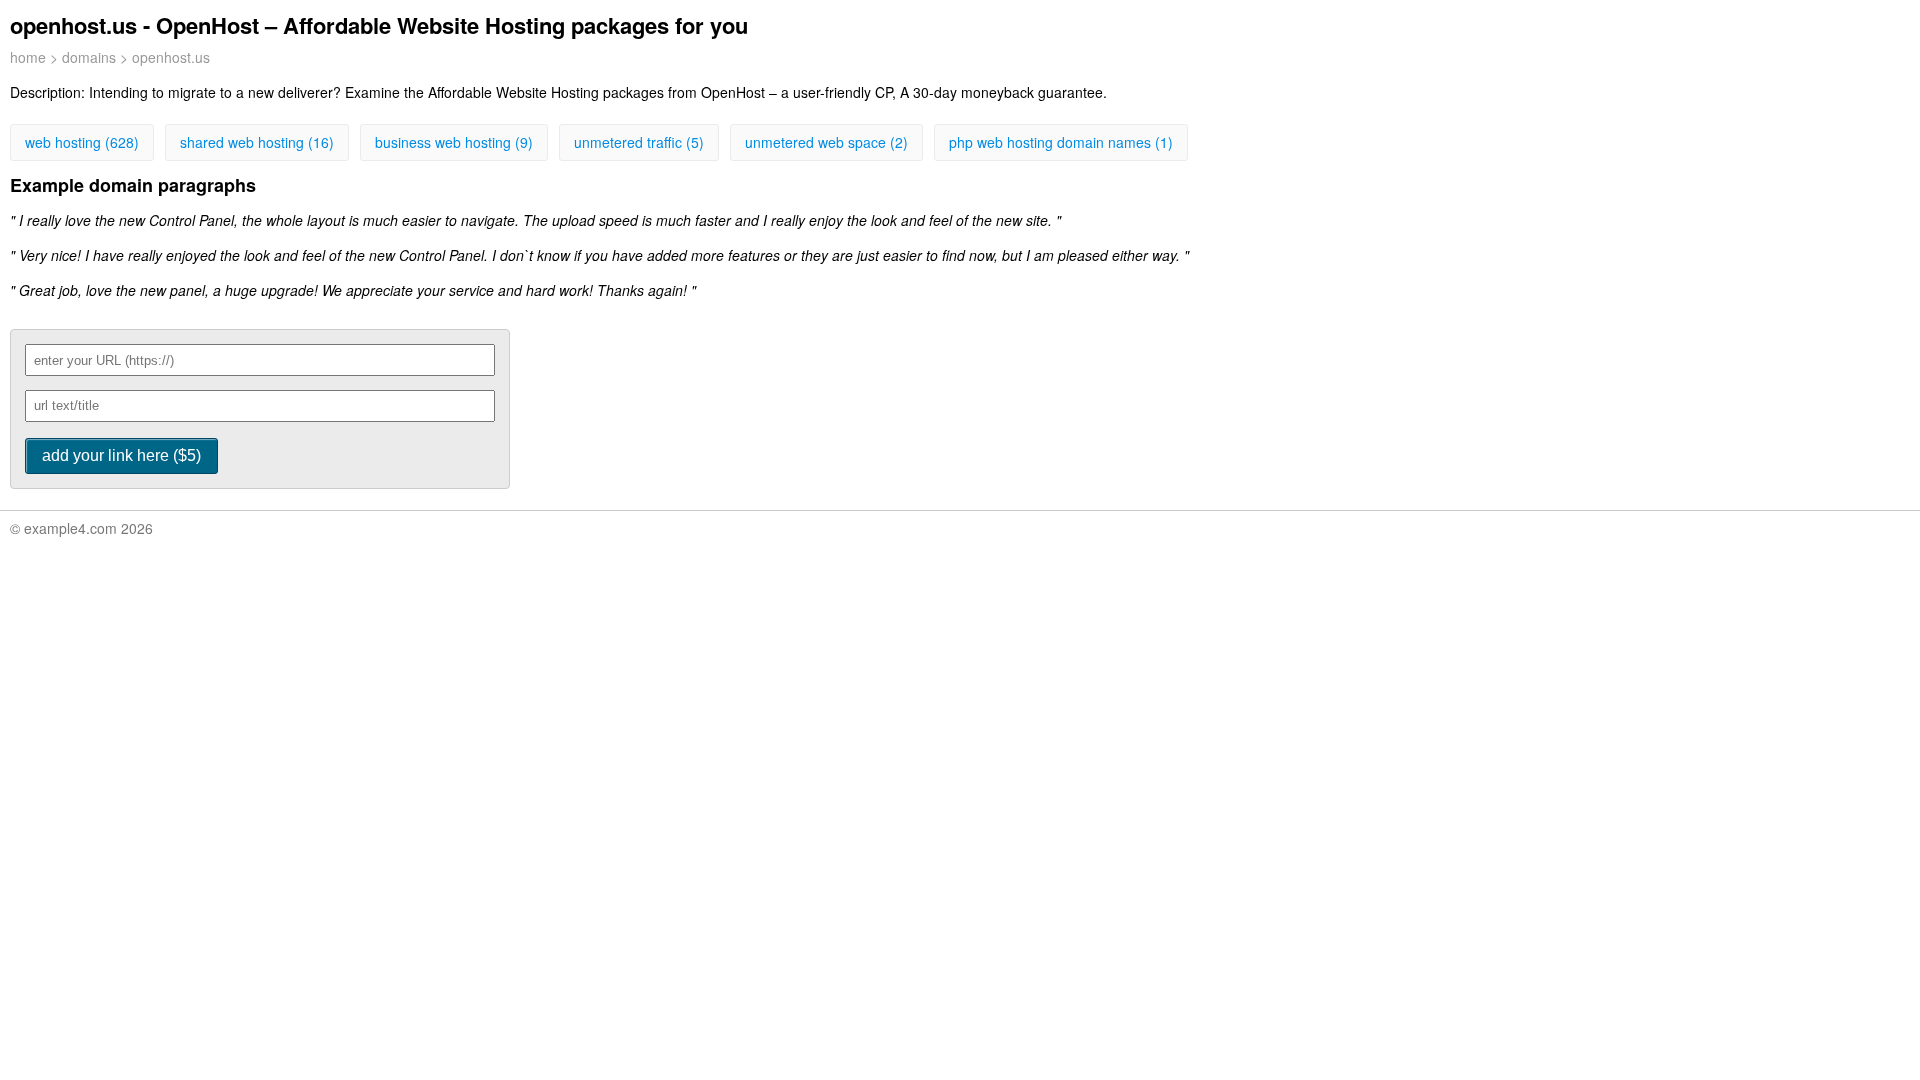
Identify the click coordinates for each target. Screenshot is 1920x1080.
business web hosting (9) (454, 142)
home (28, 57)
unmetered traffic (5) (639, 142)
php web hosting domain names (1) (1061, 142)
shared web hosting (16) (257, 142)
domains (89, 57)
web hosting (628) (82, 142)
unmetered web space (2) (826, 142)
